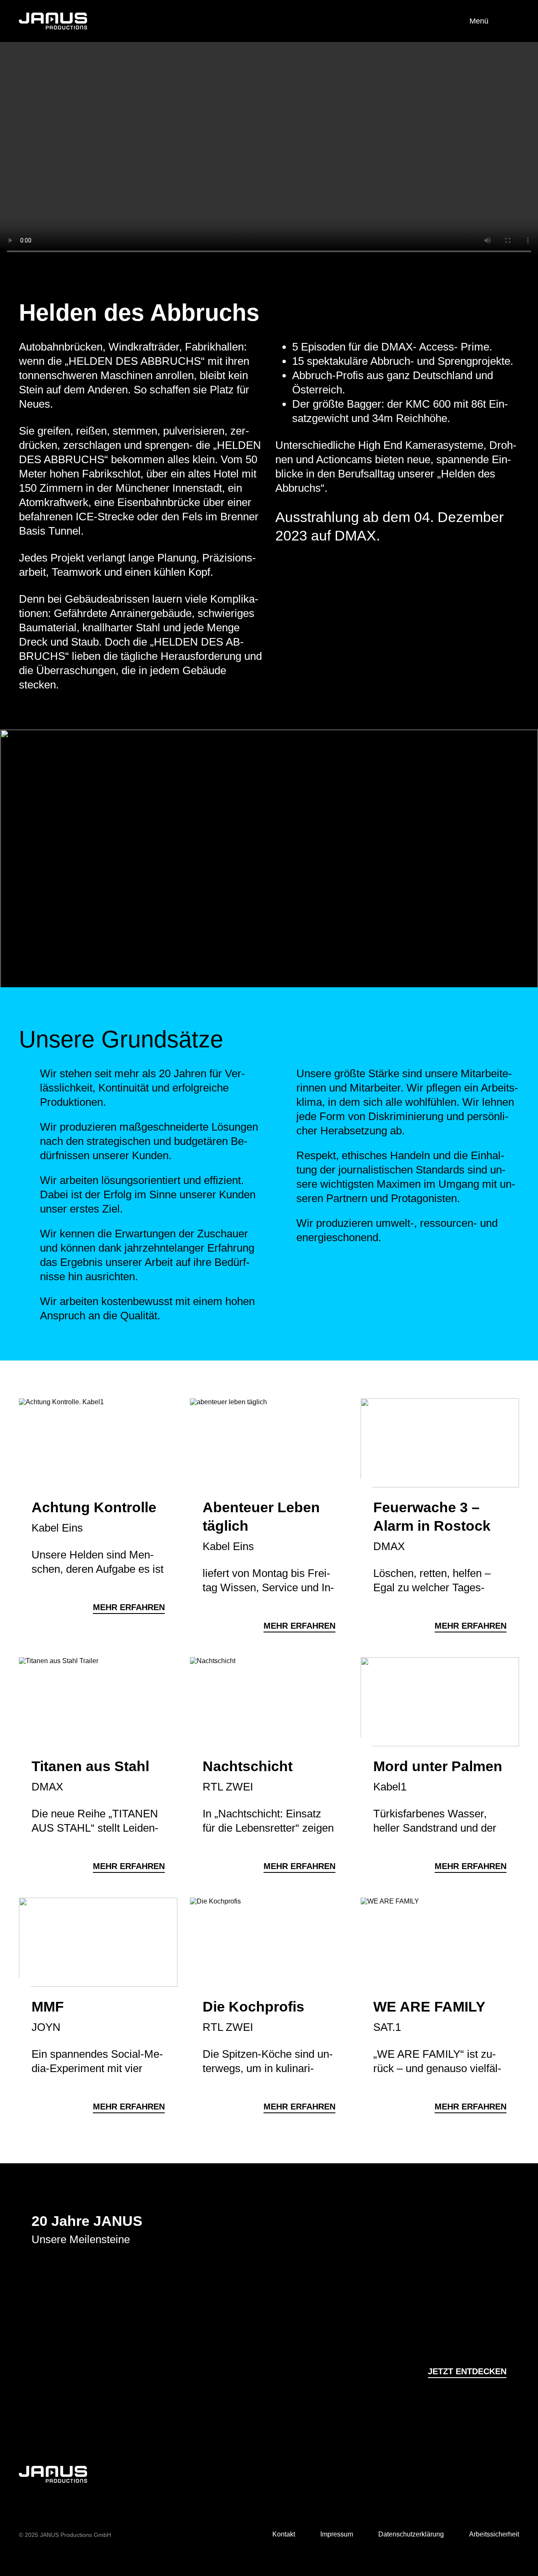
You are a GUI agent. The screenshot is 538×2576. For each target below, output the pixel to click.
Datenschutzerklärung (411, 2534)
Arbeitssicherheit (494, 2534)
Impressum (337, 2534)
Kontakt (284, 2534)
